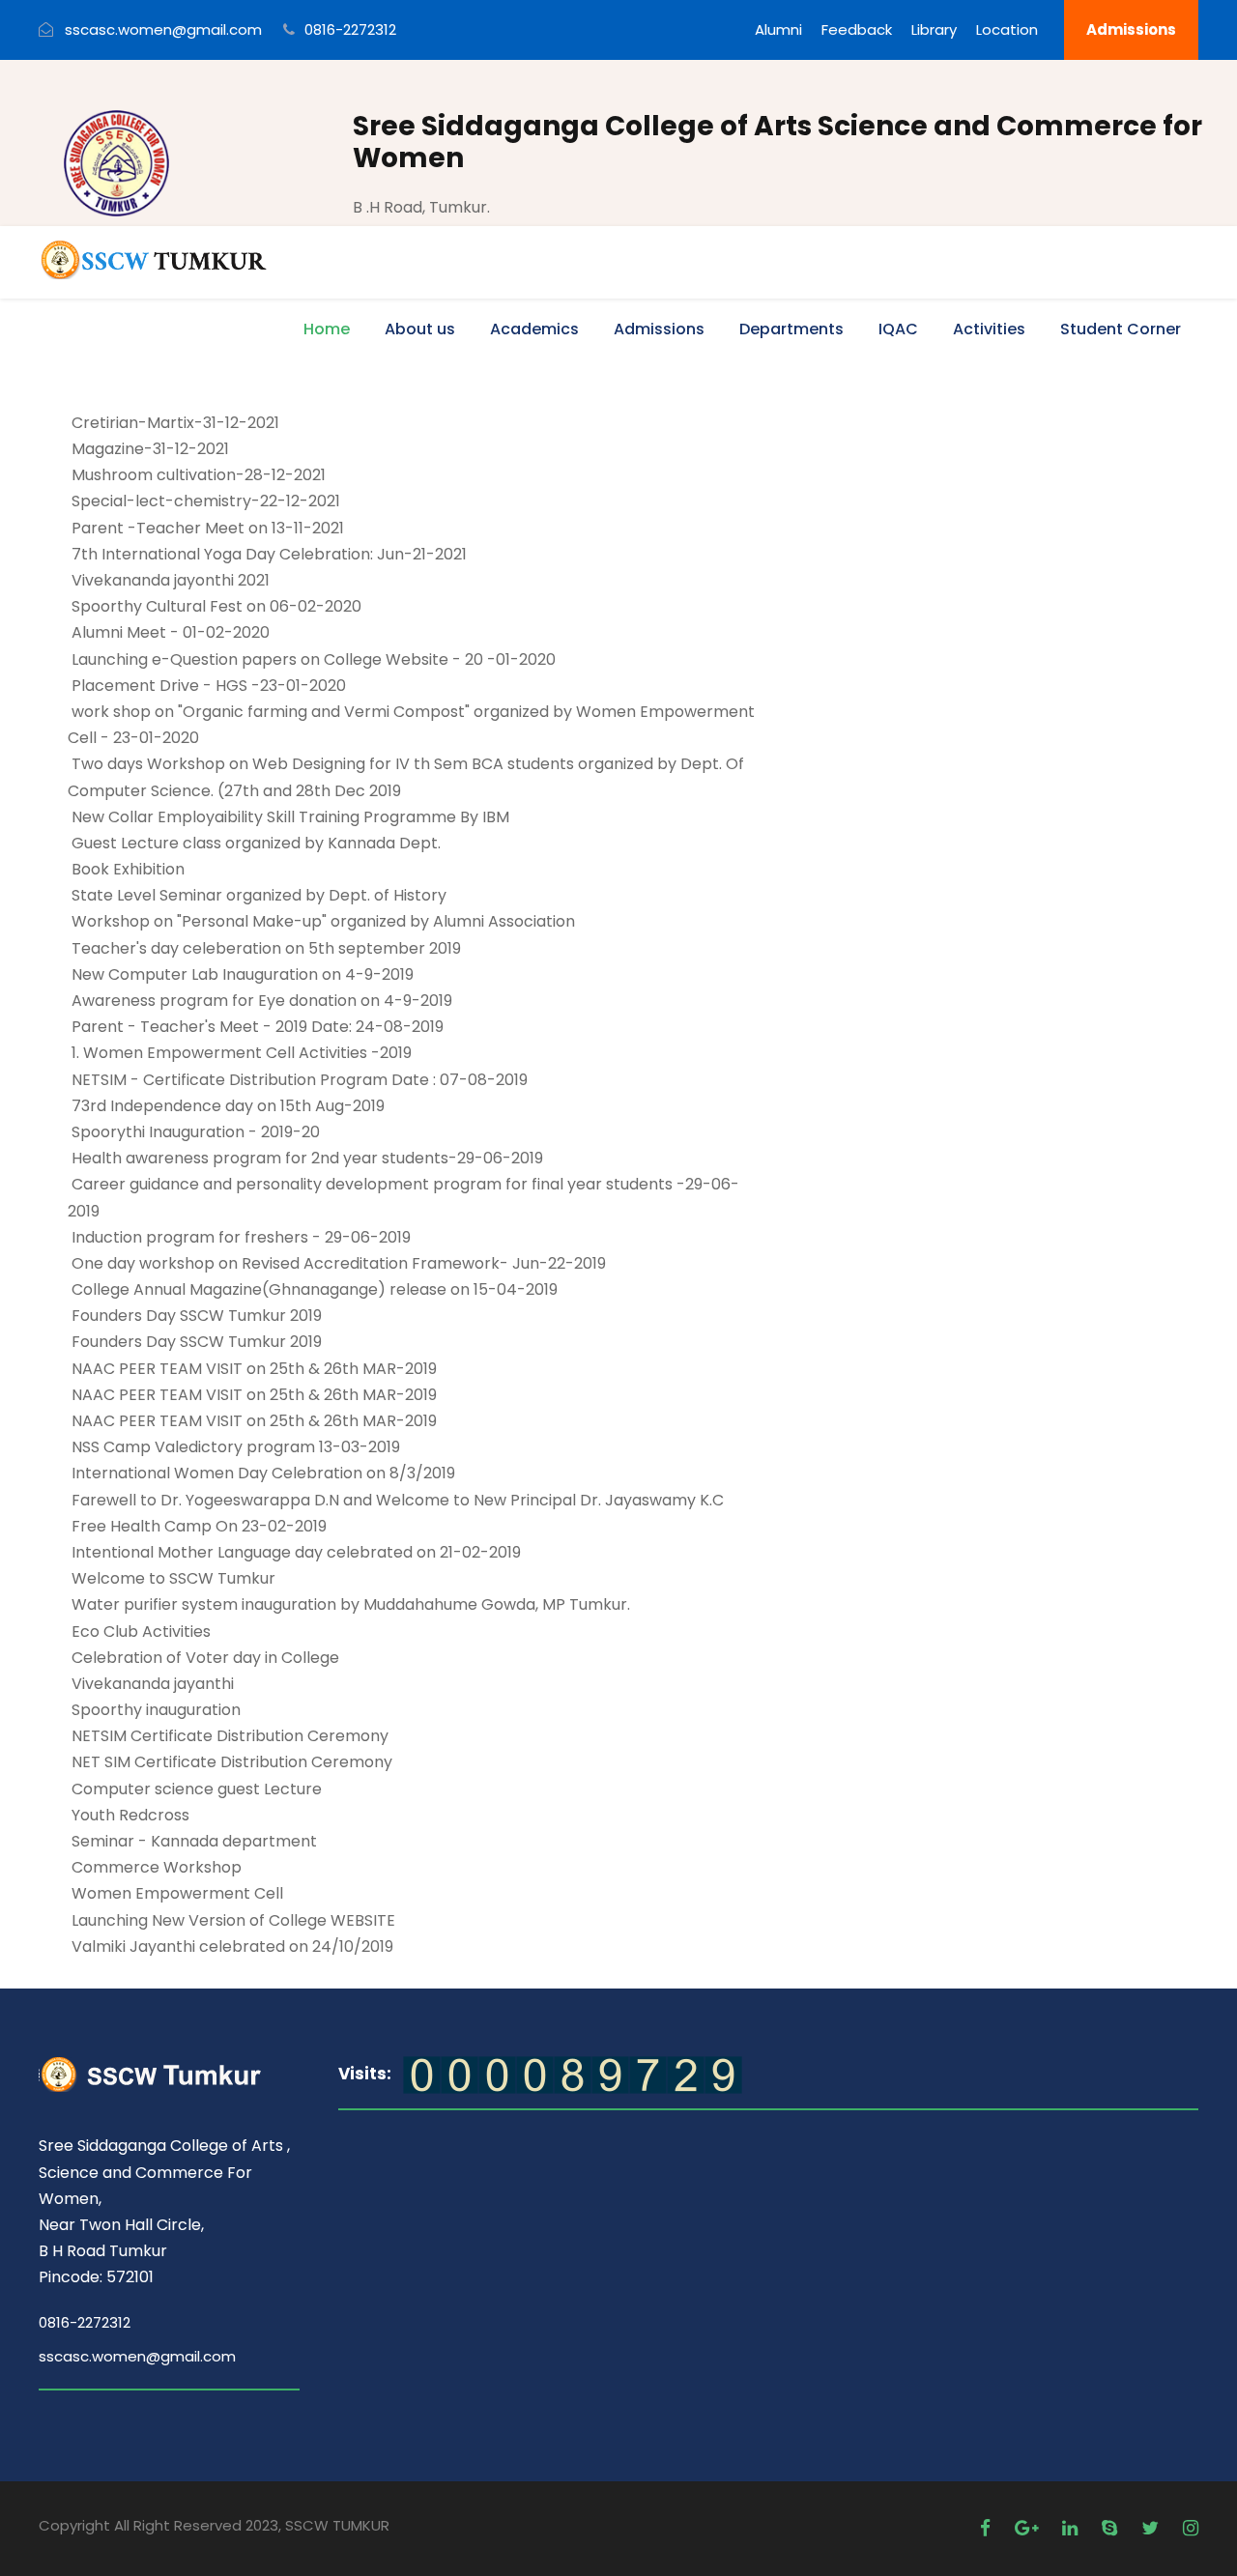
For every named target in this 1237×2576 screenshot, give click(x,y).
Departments (791, 329)
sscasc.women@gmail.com (137, 2356)
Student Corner (1121, 329)
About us (420, 329)
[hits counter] (573, 2074)
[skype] (1112, 2528)
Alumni (778, 29)
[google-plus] (1029, 2528)
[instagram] (1191, 2528)
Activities (989, 329)
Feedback (857, 29)
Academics (534, 329)
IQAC (898, 329)
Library (934, 29)
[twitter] (1152, 2528)
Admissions (1131, 29)
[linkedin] (1072, 2528)
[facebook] (988, 2528)
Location (1007, 29)
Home (327, 329)
